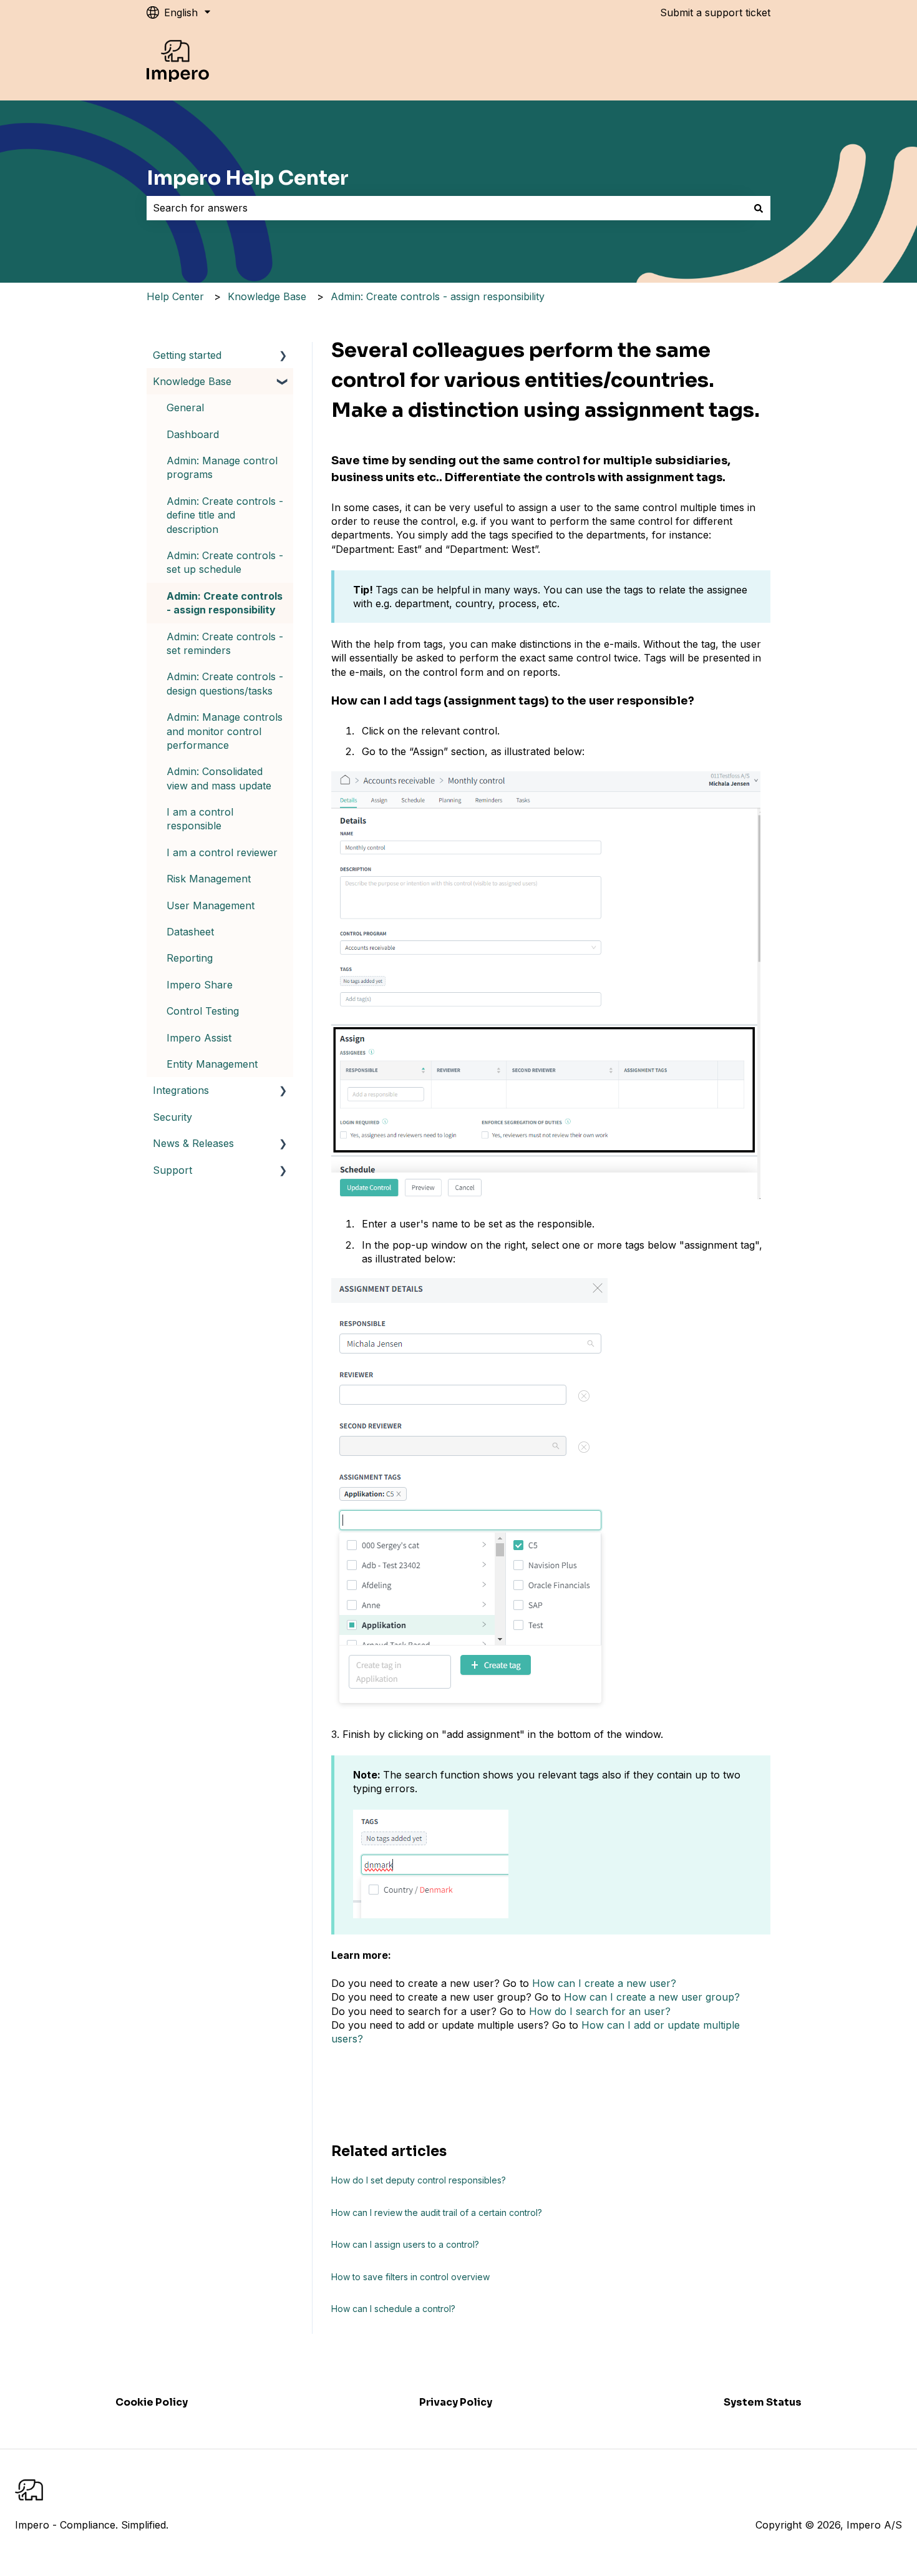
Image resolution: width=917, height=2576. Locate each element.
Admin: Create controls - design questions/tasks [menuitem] (225, 683)
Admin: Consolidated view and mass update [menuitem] (219, 778)
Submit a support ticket (715, 12)
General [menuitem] (185, 407)
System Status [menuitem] (763, 2402)
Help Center (175, 296)
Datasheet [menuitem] (190, 932)
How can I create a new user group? (652, 1997)
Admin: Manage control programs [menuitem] (222, 467)
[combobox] (447, 208)
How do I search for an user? (600, 2011)
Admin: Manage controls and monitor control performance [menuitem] (225, 731)
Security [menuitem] (172, 1117)
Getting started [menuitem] (187, 355)
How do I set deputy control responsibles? (419, 2180)
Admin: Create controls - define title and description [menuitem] (225, 515)
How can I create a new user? (604, 1983)
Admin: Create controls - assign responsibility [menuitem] (225, 603)
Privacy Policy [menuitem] (456, 2402)
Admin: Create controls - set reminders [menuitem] (225, 643)
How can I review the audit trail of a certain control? (437, 2213)
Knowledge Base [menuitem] (192, 381)
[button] (283, 356)
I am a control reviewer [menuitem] (222, 852)
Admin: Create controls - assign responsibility (438, 296)
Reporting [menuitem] (190, 958)
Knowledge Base (267, 296)
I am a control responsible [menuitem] (200, 819)
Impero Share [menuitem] (200, 985)
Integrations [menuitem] (181, 1090)
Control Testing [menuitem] (203, 1011)
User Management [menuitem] (211, 905)
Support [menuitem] (172, 1170)
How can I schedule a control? (393, 2309)
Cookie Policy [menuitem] (152, 2402)
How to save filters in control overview (410, 2277)
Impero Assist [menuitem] (199, 1038)
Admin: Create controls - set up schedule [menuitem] (225, 562)
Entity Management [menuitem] (212, 1064)
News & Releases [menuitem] (193, 1143)
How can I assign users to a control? (405, 2244)
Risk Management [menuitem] (209, 879)
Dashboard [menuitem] (193, 434)
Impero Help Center (248, 178)
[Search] (759, 208)
